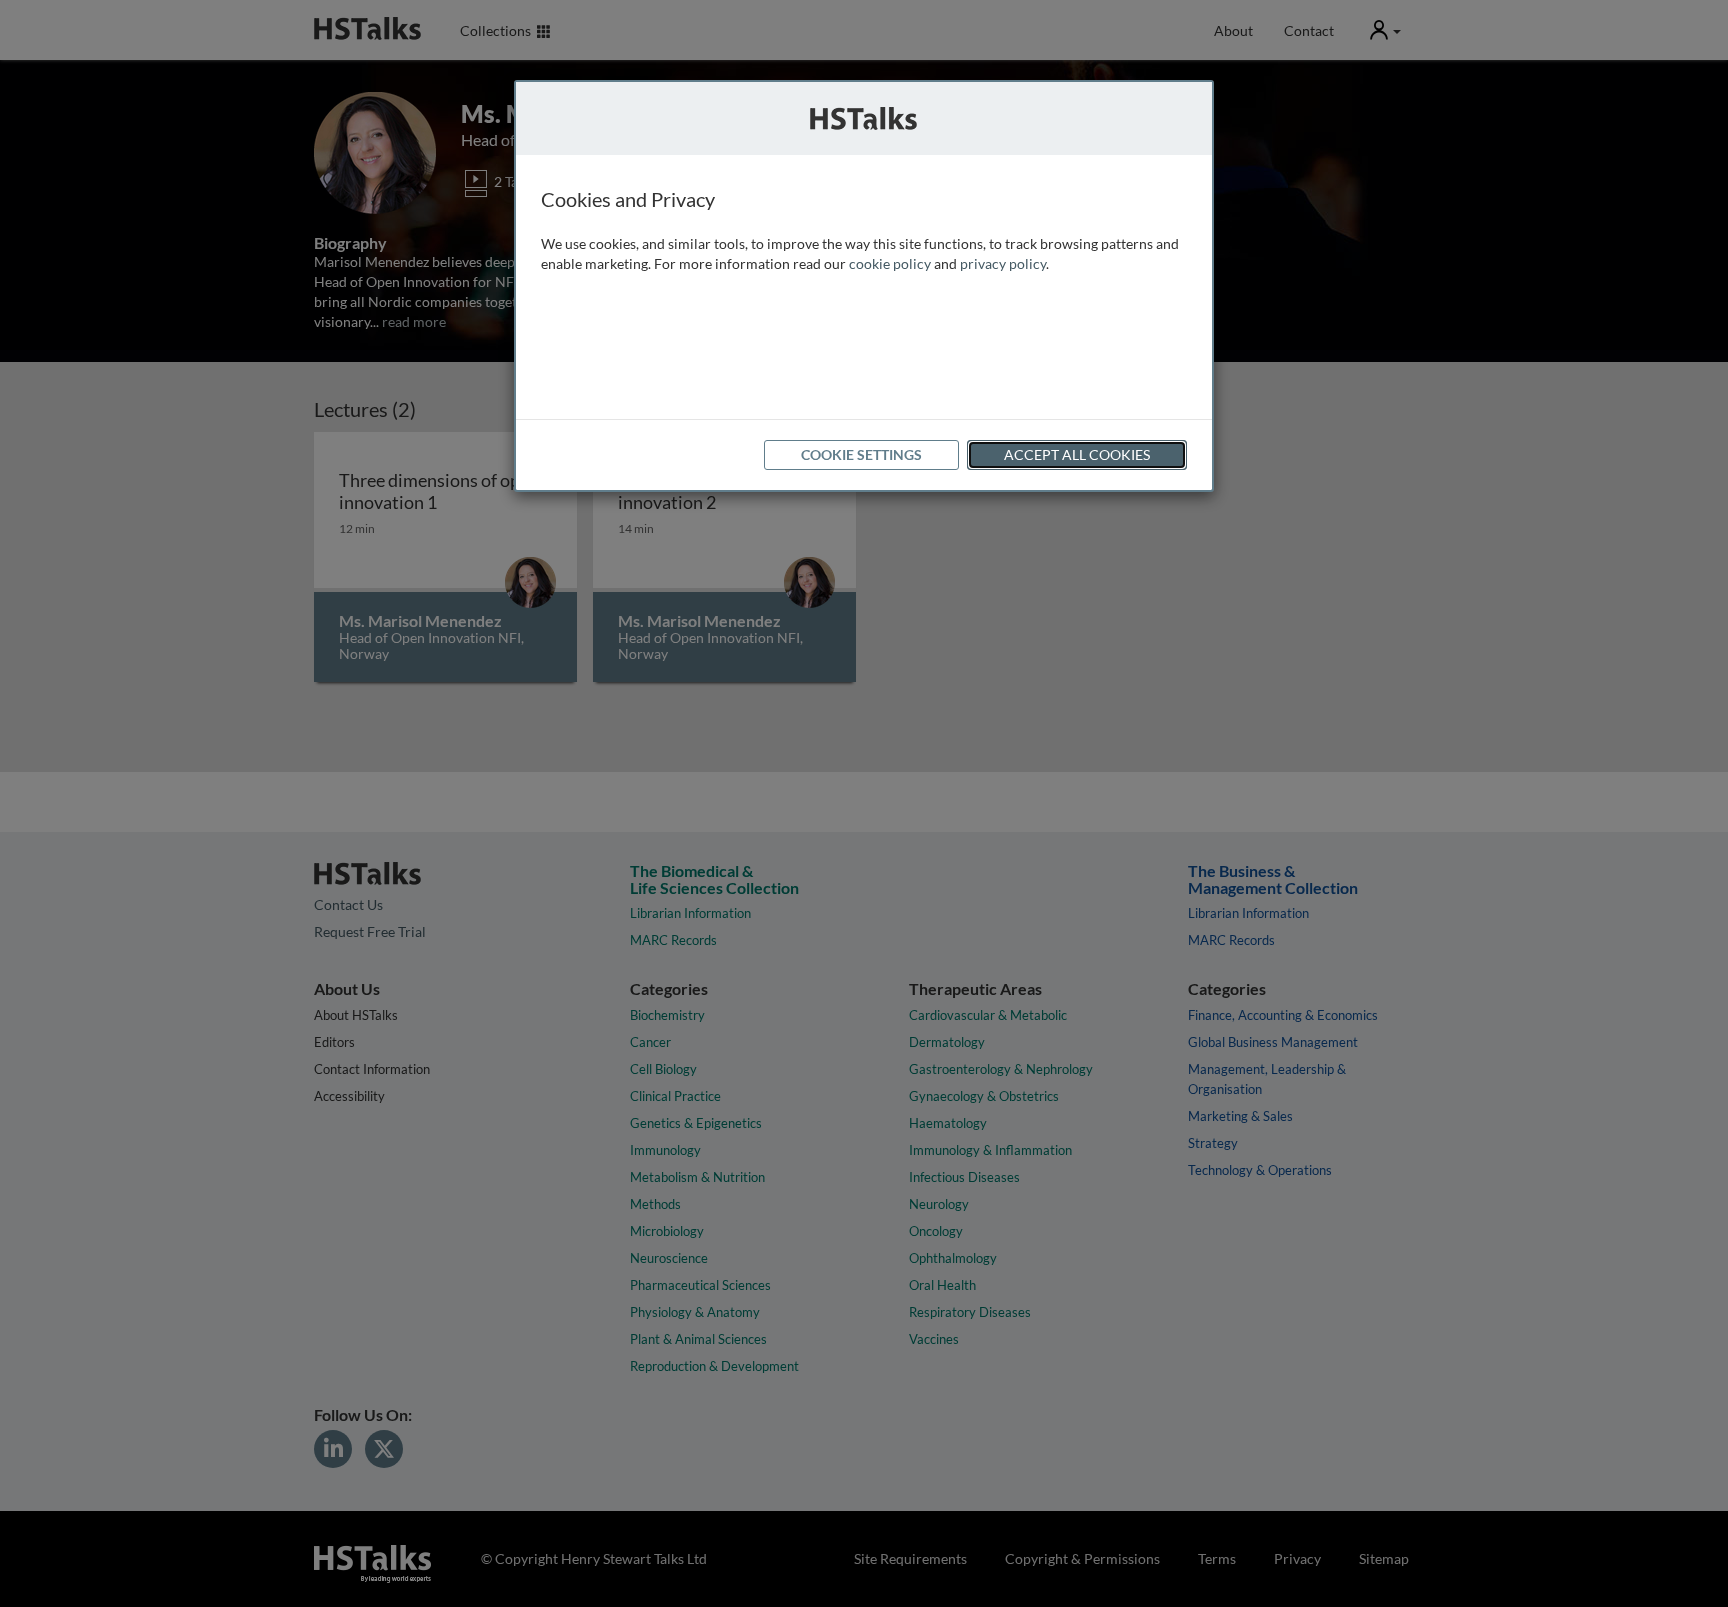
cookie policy (890, 263)
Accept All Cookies (1077, 454)
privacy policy (1003, 263)
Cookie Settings (861, 454)
